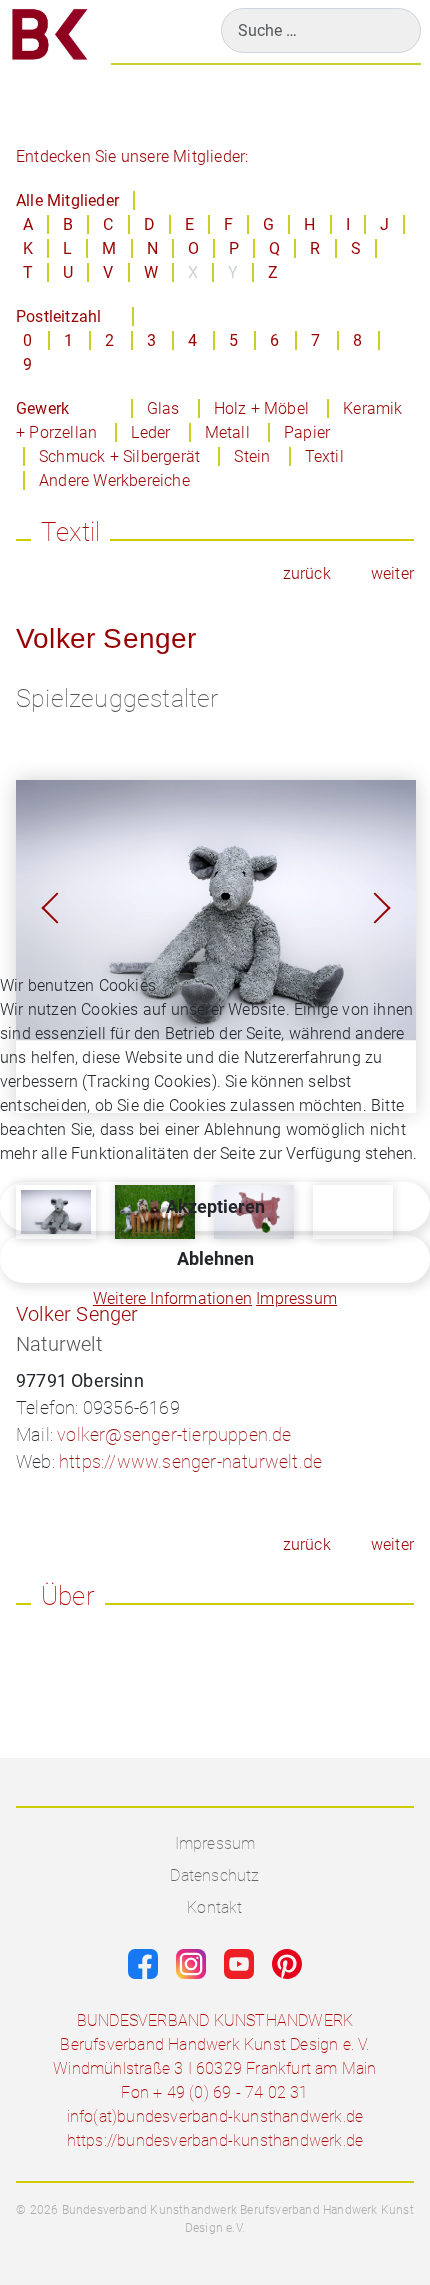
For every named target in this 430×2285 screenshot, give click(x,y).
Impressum (296, 1298)
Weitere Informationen (172, 1298)
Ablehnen (215, 1258)
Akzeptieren (215, 1206)
